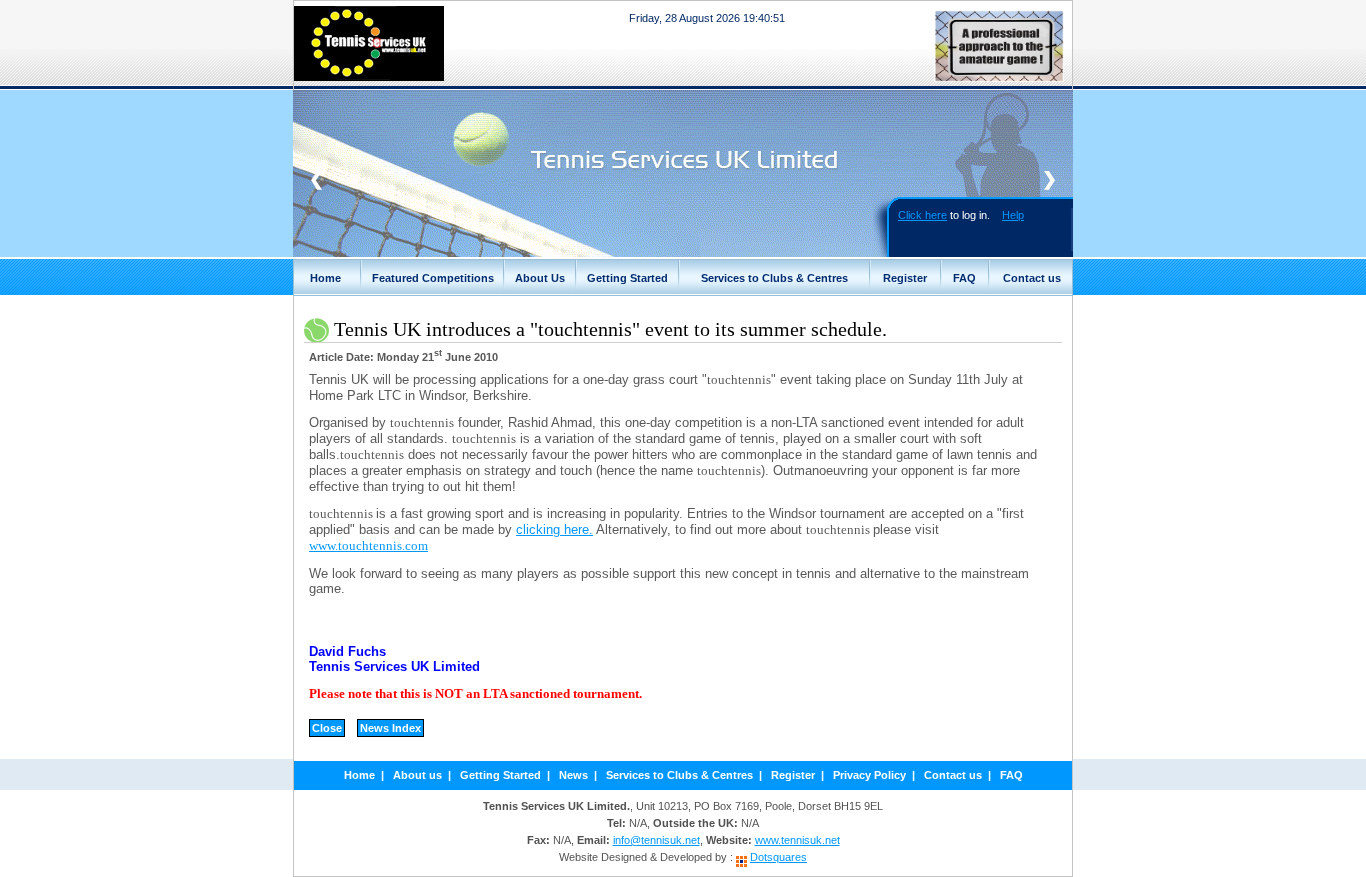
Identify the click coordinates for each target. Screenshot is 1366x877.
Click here (922, 215)
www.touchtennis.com (368, 545)
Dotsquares (778, 857)
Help (1013, 215)
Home (325, 278)
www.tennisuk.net (797, 840)
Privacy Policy (869, 775)
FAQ (964, 278)
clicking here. (554, 529)
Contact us (1032, 278)
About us (417, 775)
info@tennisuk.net (656, 840)
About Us (540, 278)
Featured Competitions (433, 278)
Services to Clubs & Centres (774, 278)
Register (905, 278)
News (573, 775)
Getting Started (627, 278)
